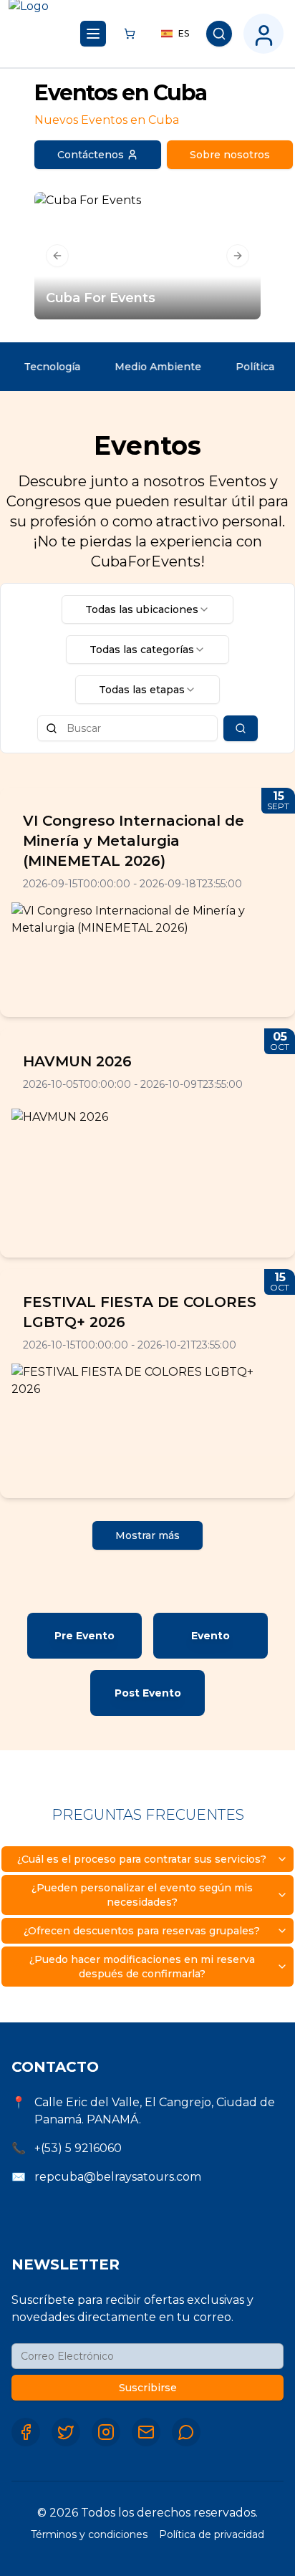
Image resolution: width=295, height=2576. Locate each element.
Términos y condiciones (89, 2534)
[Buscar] (219, 34)
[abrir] (93, 34)
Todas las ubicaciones (142, 609)
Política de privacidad (212, 2534)
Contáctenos (91, 155)
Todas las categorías (142, 650)
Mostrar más (147, 1535)
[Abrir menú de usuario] (263, 34)
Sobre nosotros (230, 155)
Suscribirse (148, 2388)
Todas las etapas (142, 690)
